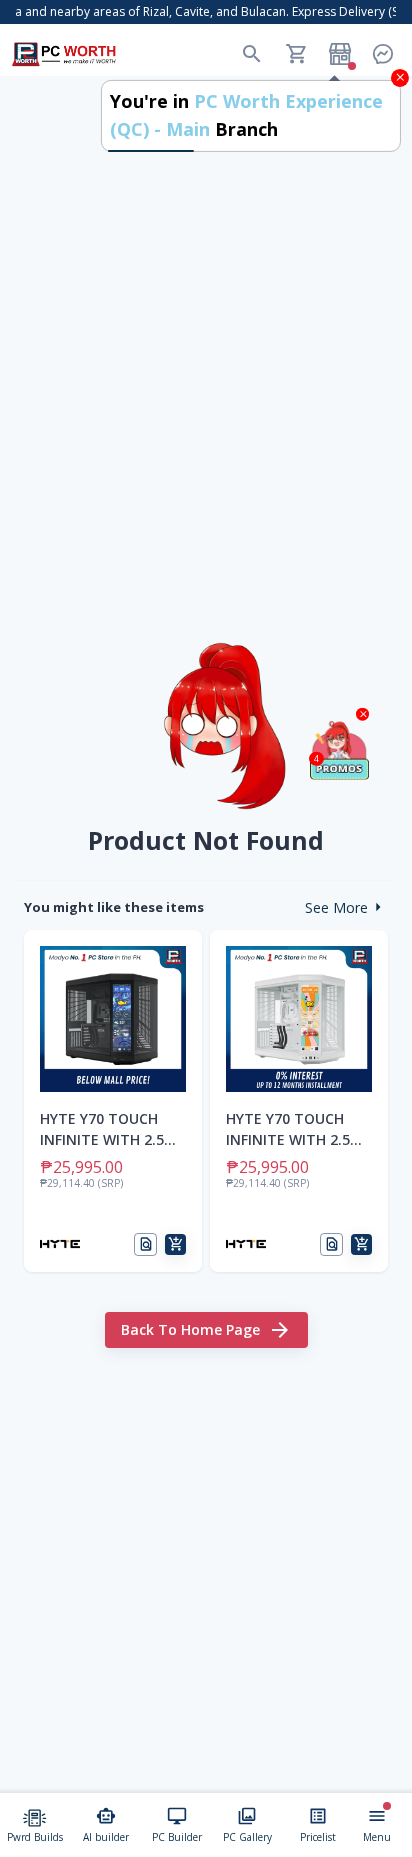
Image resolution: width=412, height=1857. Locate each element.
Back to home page (190, 1329)
